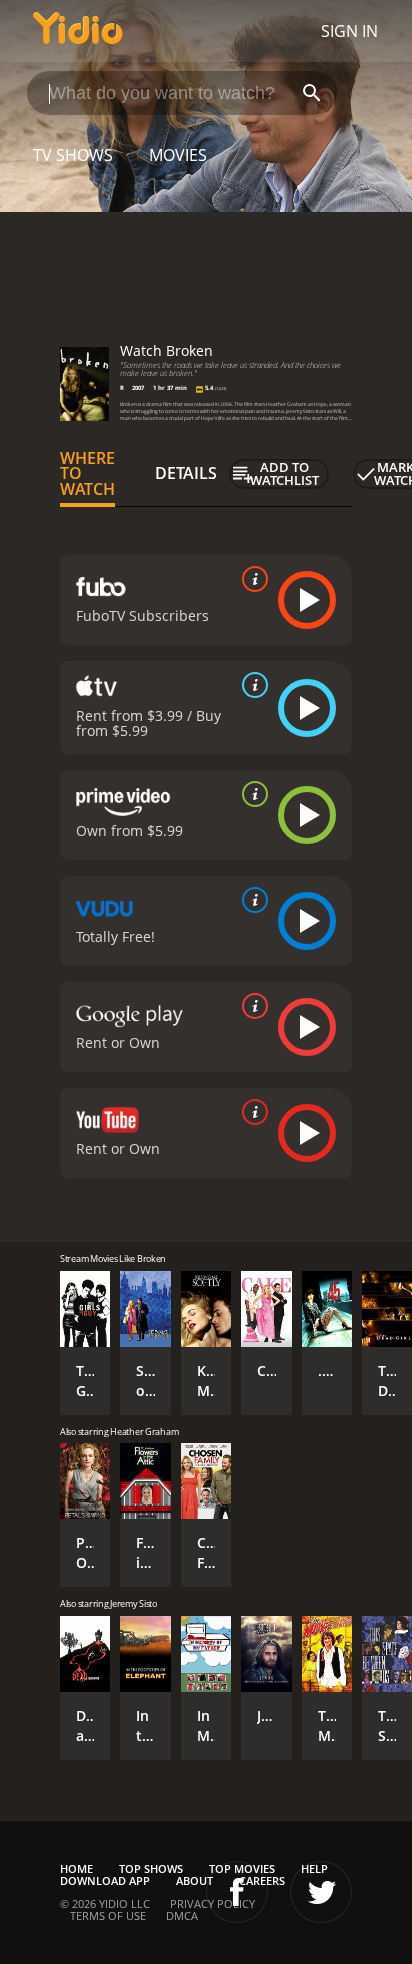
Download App (105, 1880)
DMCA (182, 1915)
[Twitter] (321, 1892)
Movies (178, 155)
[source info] (251, 579)
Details (186, 473)
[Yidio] (78, 31)
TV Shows (73, 155)
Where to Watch (87, 474)
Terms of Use (108, 1915)
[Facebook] (237, 1892)
